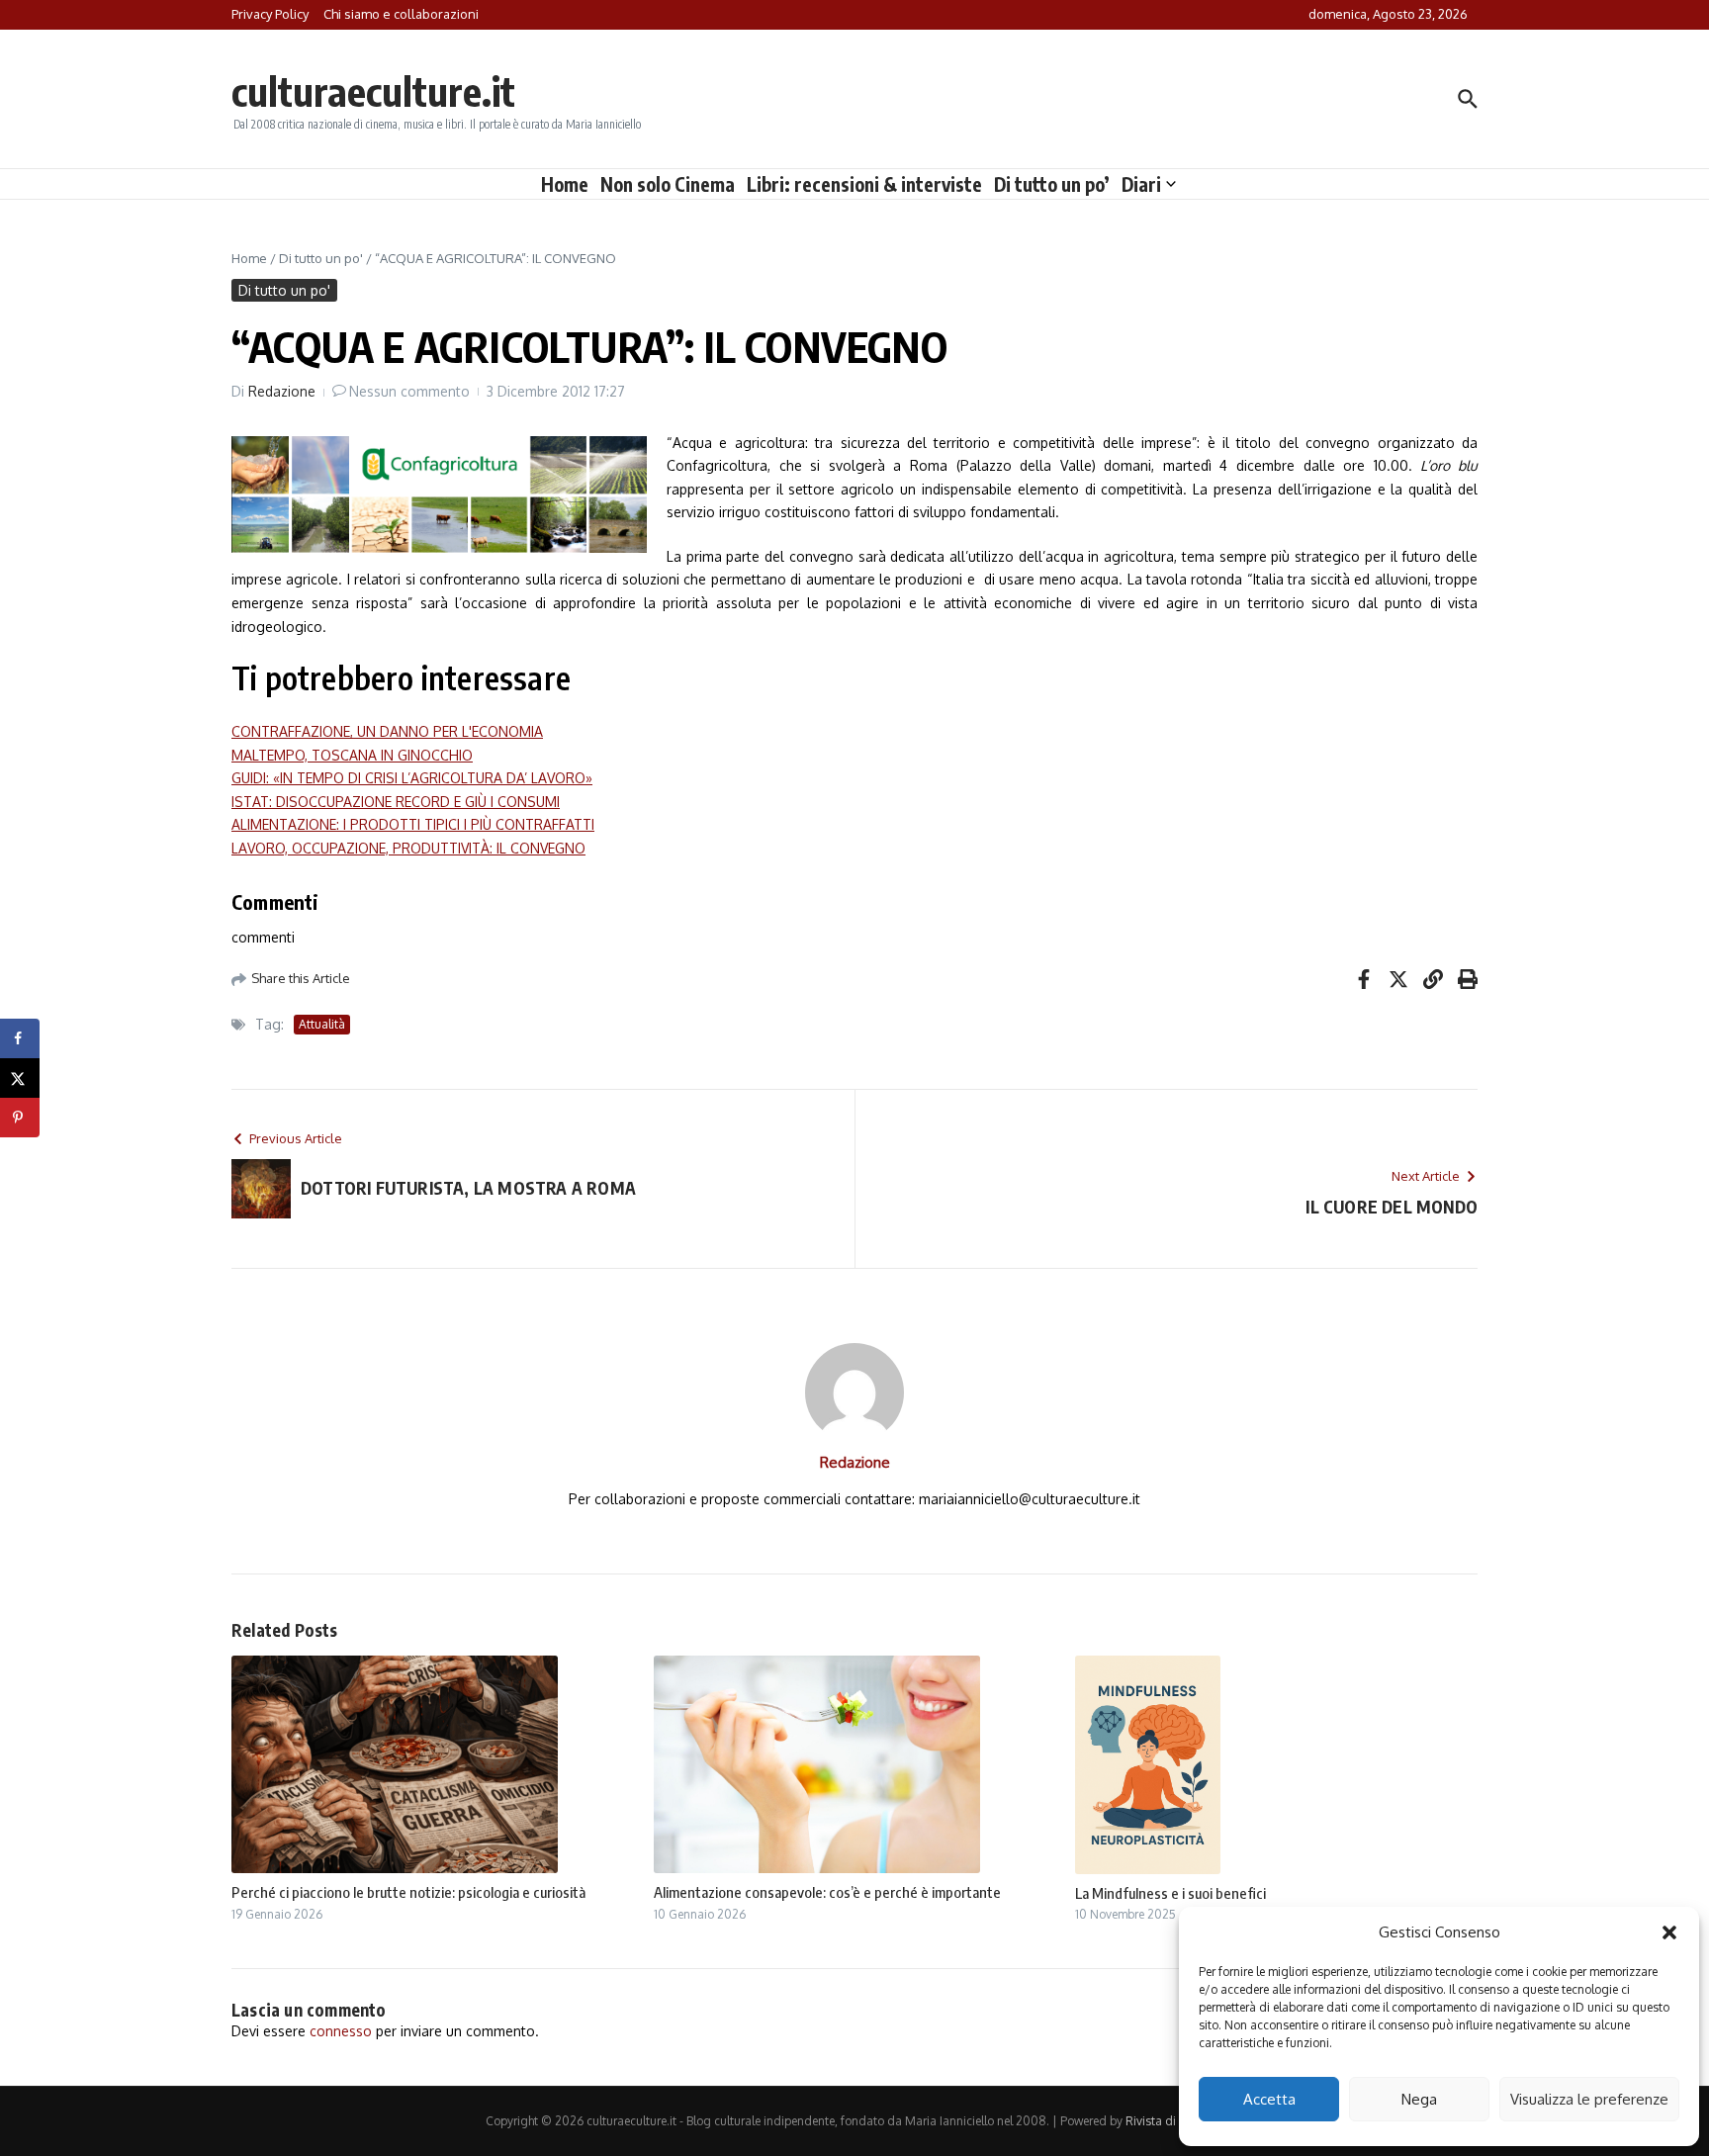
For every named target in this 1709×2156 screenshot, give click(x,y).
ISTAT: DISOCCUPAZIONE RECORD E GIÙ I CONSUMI (396, 802)
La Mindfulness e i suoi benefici (1170, 1893)
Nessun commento (409, 391)
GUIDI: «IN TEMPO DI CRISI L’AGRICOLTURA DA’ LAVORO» (412, 778)
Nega (1419, 2099)
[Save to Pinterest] (20, 1118)
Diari (1141, 184)
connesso (341, 2031)
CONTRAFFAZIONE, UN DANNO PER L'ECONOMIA (387, 731)
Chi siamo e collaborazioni (401, 14)
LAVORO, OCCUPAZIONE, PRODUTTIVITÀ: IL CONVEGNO (408, 848)
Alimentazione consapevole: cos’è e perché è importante (827, 1892)
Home (565, 184)
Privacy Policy (270, 14)
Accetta (1269, 2099)
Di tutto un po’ (1052, 184)
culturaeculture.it (373, 91)
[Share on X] (20, 1078)
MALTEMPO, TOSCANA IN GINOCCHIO (352, 755)
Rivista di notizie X (1175, 2121)
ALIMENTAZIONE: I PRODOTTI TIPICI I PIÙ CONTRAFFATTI (413, 824)
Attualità (322, 1024)
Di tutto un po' (321, 258)
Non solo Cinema (668, 184)
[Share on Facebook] (20, 1038)
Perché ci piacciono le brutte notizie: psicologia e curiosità (408, 1892)
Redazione (282, 391)
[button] (1669, 1932)
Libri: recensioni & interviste (864, 184)
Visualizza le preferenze (1589, 2099)
